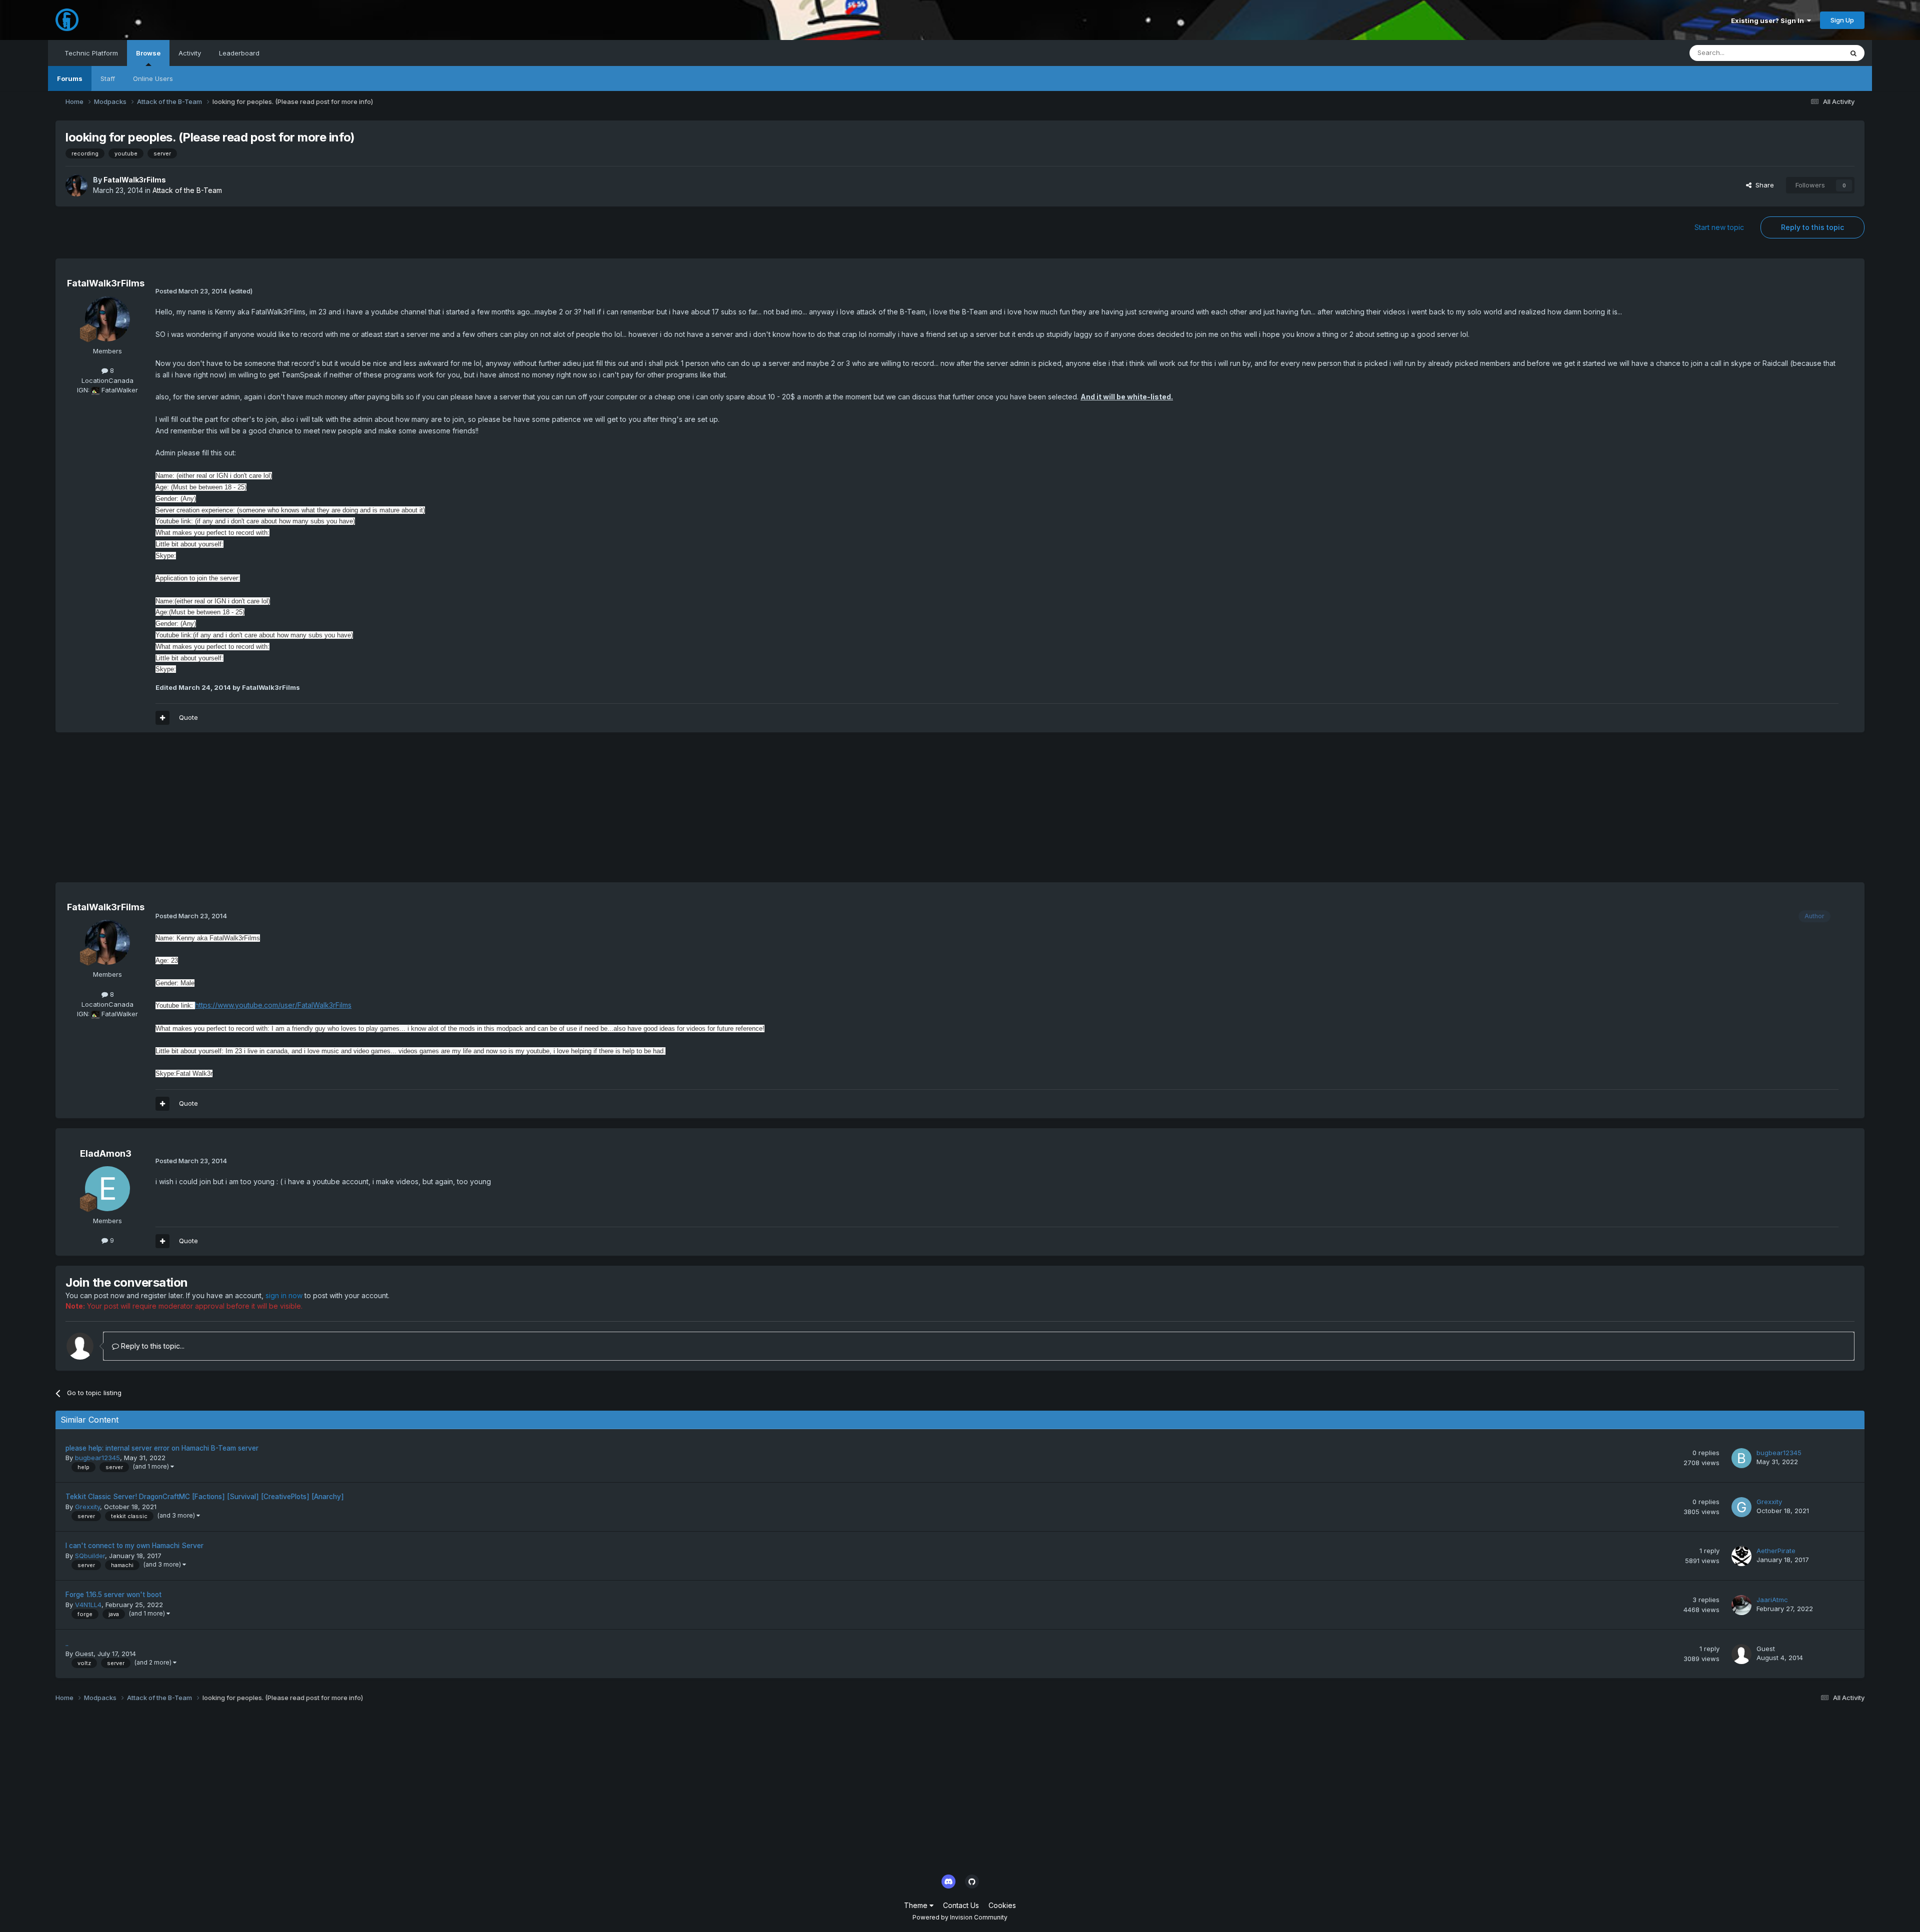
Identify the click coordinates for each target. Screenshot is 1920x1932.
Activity (190, 53)
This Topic (1813, 53)
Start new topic (1719, 227)
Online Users (153, 78)
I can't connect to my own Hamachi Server (134, 1546)
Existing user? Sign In (1769, 20)
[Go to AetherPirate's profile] (1741, 1556)
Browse (148, 53)
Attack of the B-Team (187, 190)
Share (1763, 185)
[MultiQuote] (162, 718)
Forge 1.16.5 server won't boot (113, 1595)
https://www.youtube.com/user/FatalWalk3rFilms (273, 1005)
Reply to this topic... (152, 1346)
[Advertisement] (237, 812)
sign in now (284, 1295)
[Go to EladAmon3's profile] (107, 1189)
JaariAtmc (1772, 1600)
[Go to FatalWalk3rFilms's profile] (76, 185)
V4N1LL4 (88, 1605)
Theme (917, 1905)
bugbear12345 (97, 1458)
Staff (108, 78)
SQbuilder (90, 1556)
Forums (70, 78)
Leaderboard (239, 53)
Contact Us (961, 1905)
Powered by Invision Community (960, 1917)
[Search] (1853, 53)
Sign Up (1842, 20)
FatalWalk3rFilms (135, 180)
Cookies (1002, 1905)
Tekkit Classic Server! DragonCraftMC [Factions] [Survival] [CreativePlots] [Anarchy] (205, 1497)
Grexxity (87, 1507)
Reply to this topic (1812, 227)
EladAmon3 (106, 1153)
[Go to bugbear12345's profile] (1741, 1458)
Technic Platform (91, 53)
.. (67, 1644)
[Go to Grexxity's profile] (1741, 1507)
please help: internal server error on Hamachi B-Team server (162, 1448)
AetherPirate (1776, 1551)
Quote (188, 717)
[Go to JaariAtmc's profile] (1741, 1605)
